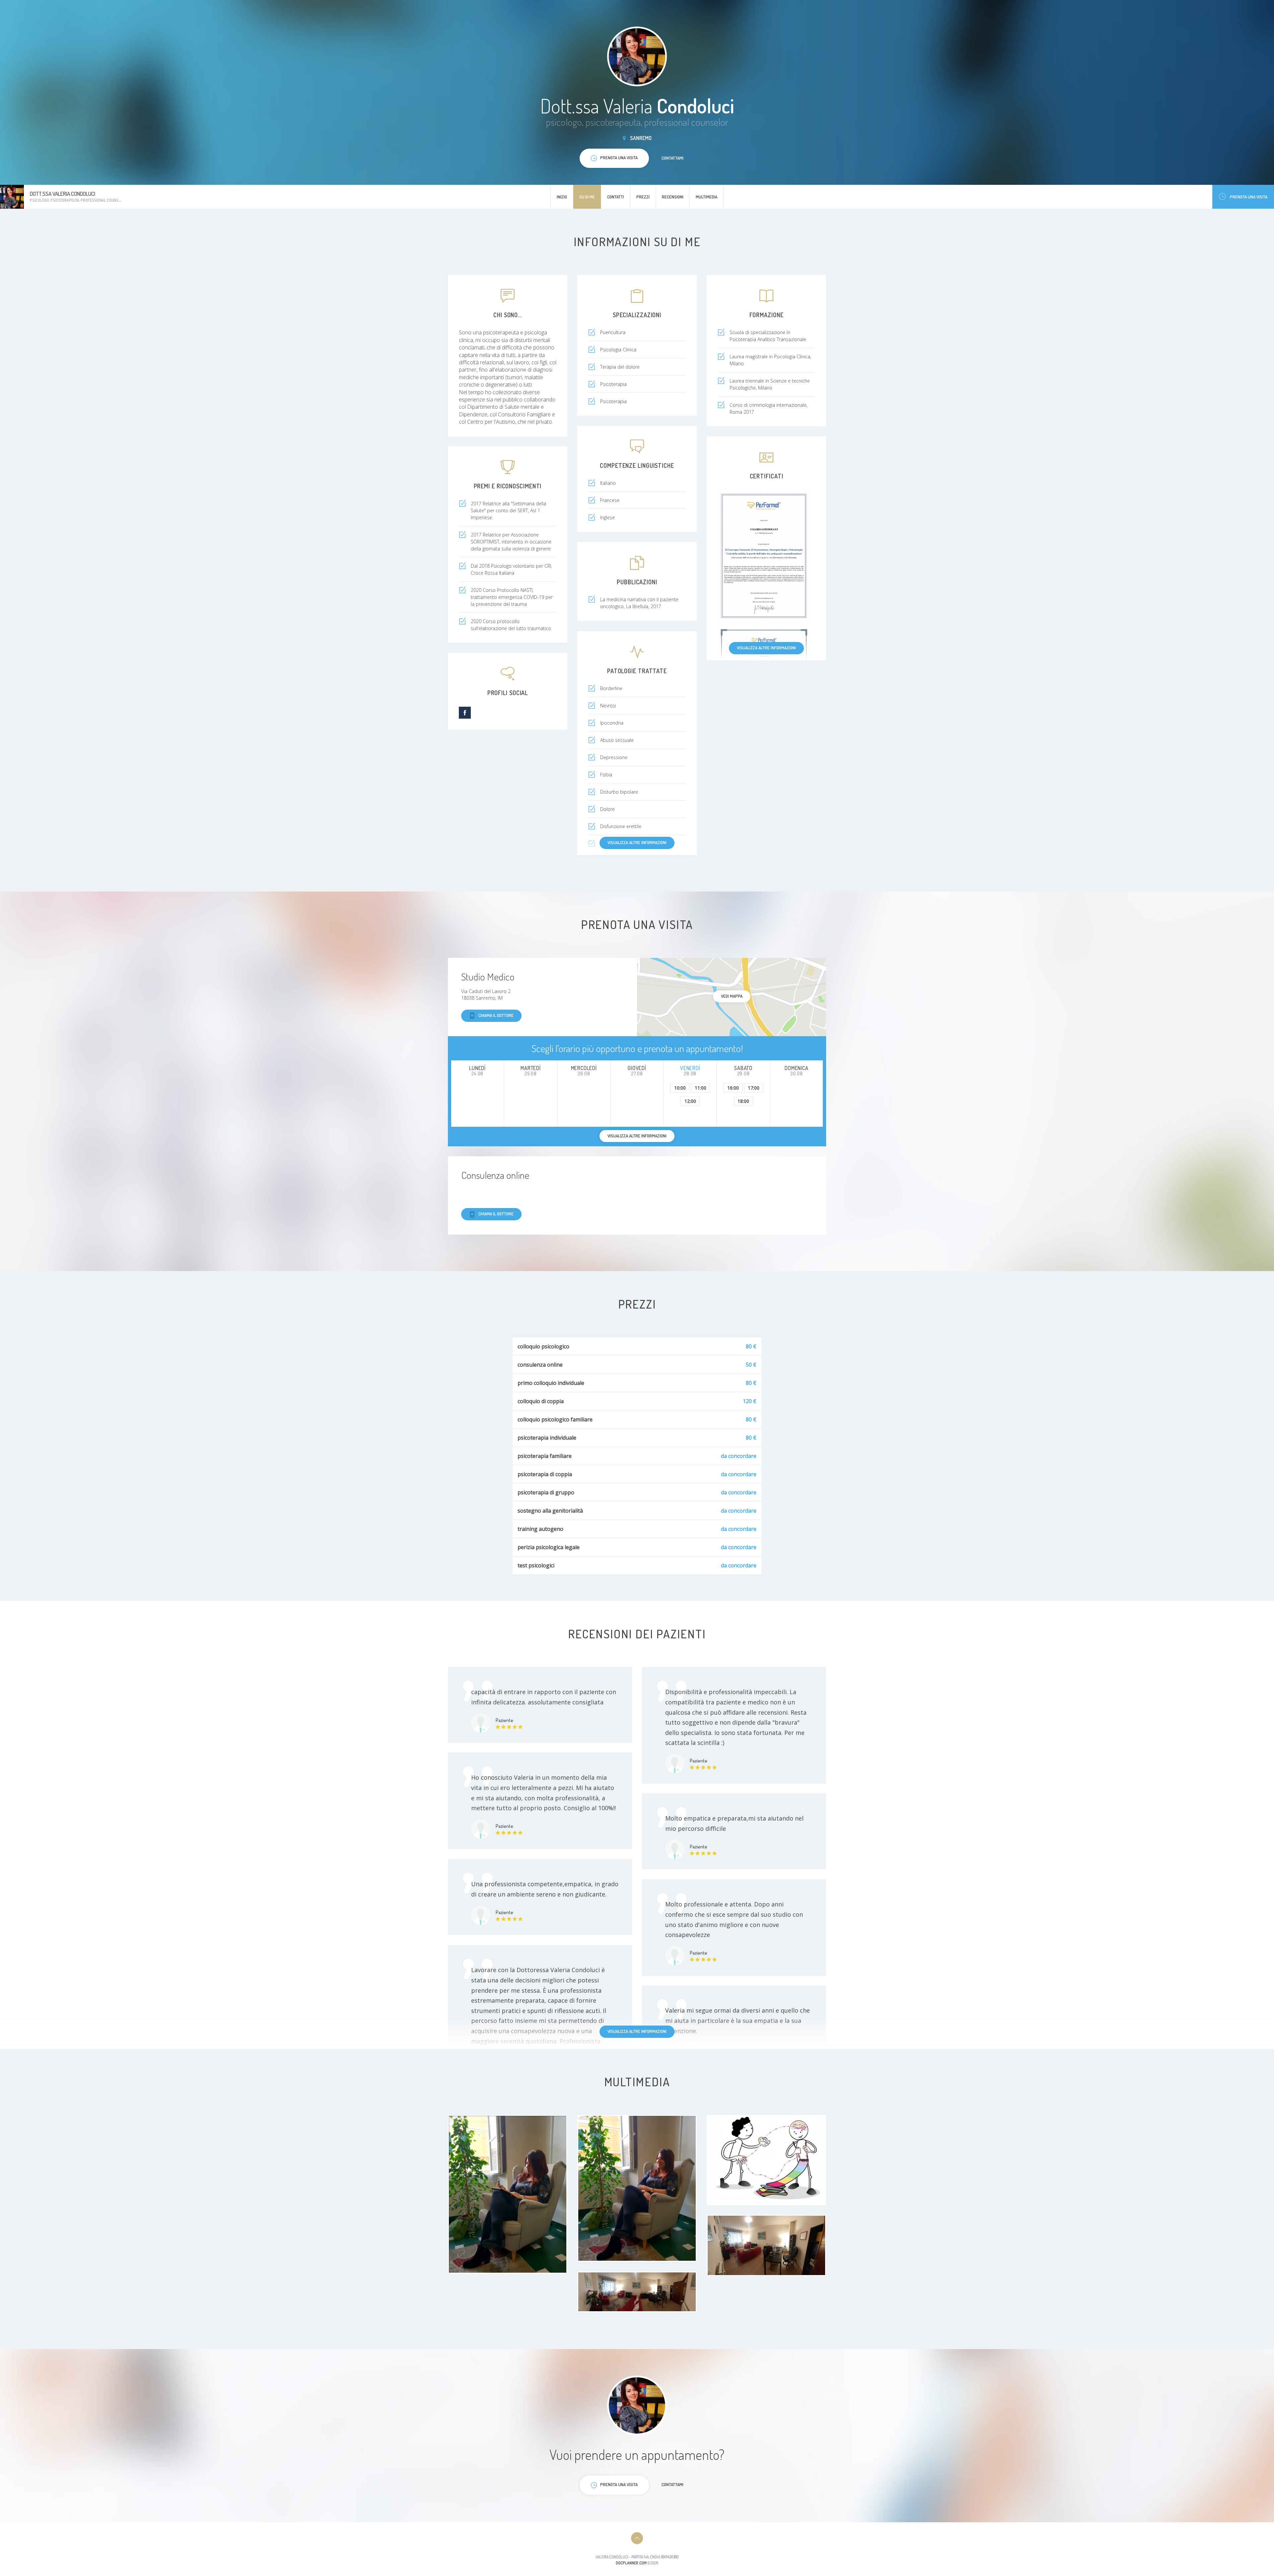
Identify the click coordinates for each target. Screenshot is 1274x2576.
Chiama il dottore (496, 1015)
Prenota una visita (1249, 197)
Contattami (672, 158)
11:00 (701, 1088)
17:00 (754, 1088)
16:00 (733, 1088)
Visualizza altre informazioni (766, 648)
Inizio (562, 197)
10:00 (680, 1088)
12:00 (690, 1101)
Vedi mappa (732, 996)
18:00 (743, 1101)
